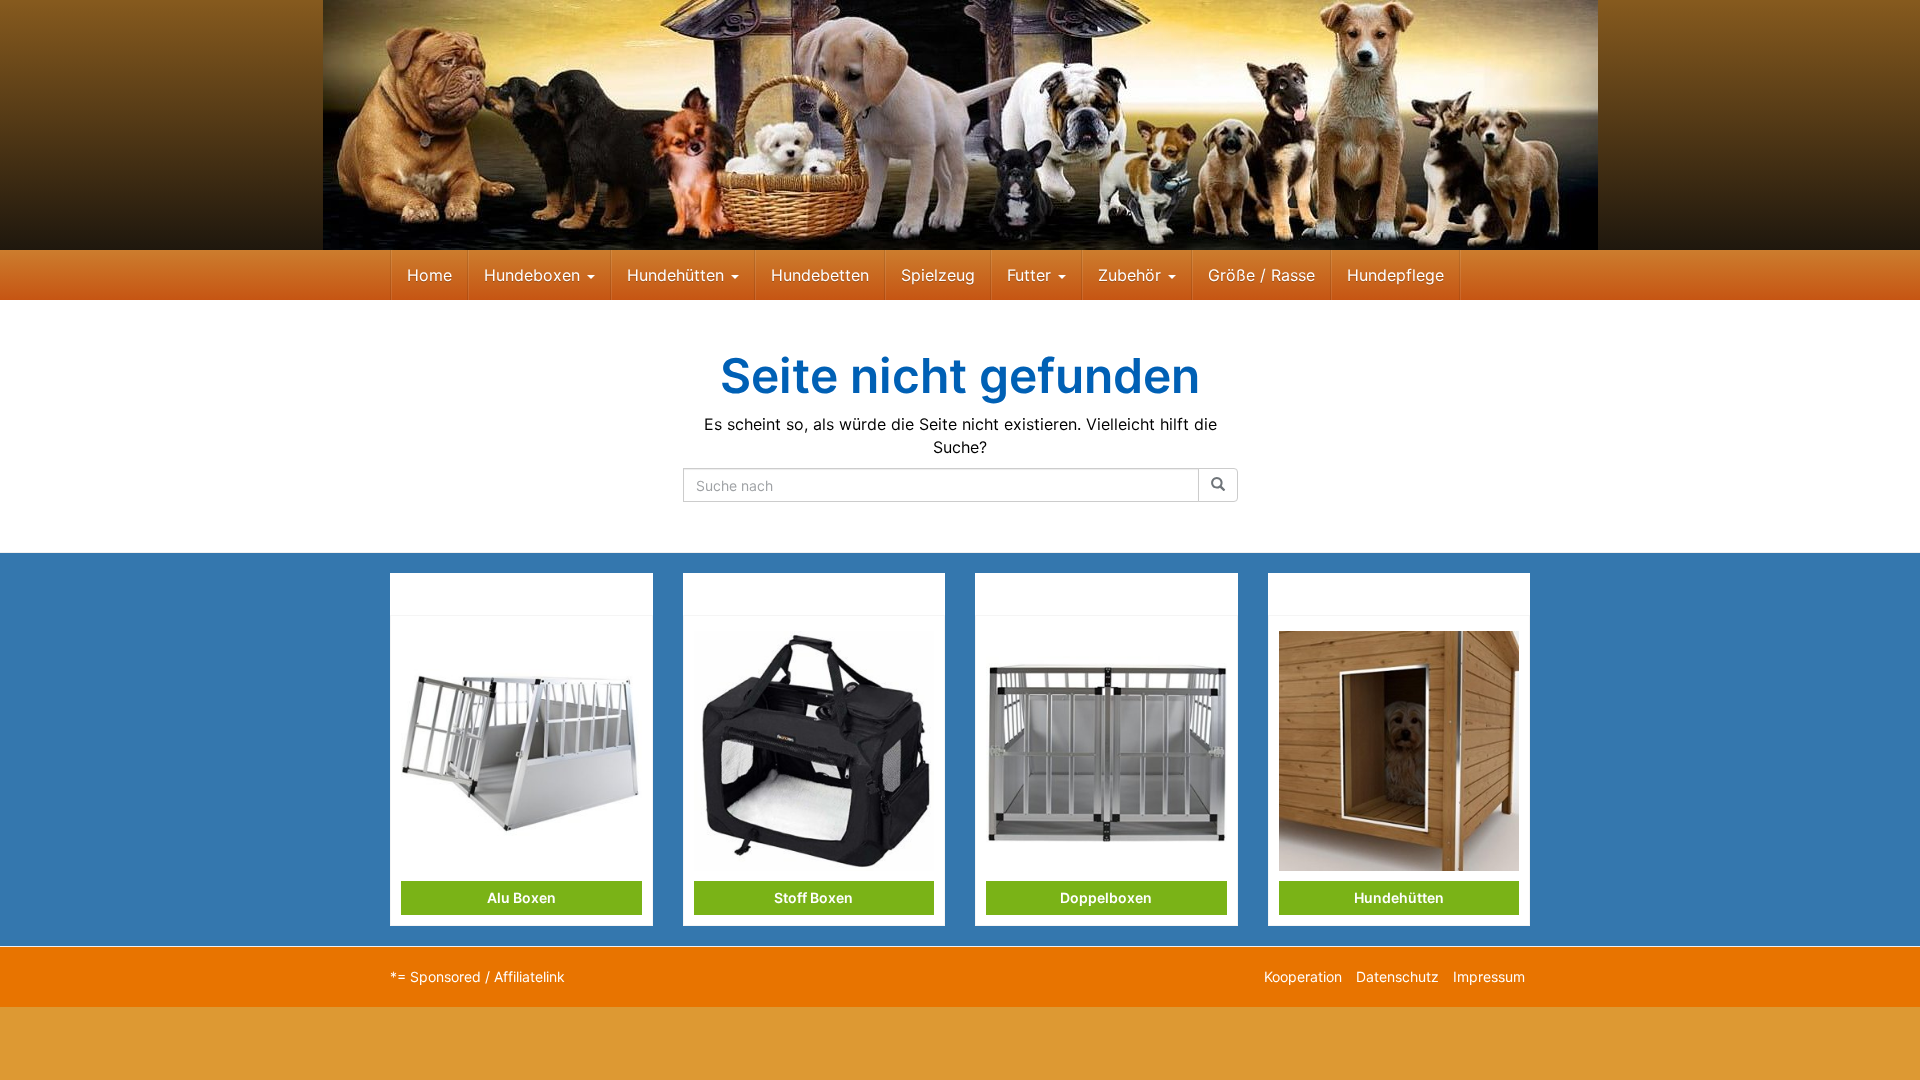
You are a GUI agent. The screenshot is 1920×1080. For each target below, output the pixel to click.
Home (429, 275)
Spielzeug (938, 275)
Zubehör (1132, 275)
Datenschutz (1397, 976)
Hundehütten (678, 275)
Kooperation (1303, 976)
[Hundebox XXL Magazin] (960, 125)
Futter (1031, 275)
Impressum (1489, 976)
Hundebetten (820, 275)
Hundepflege (1395, 275)
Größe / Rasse (1261, 275)
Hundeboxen (534, 275)
